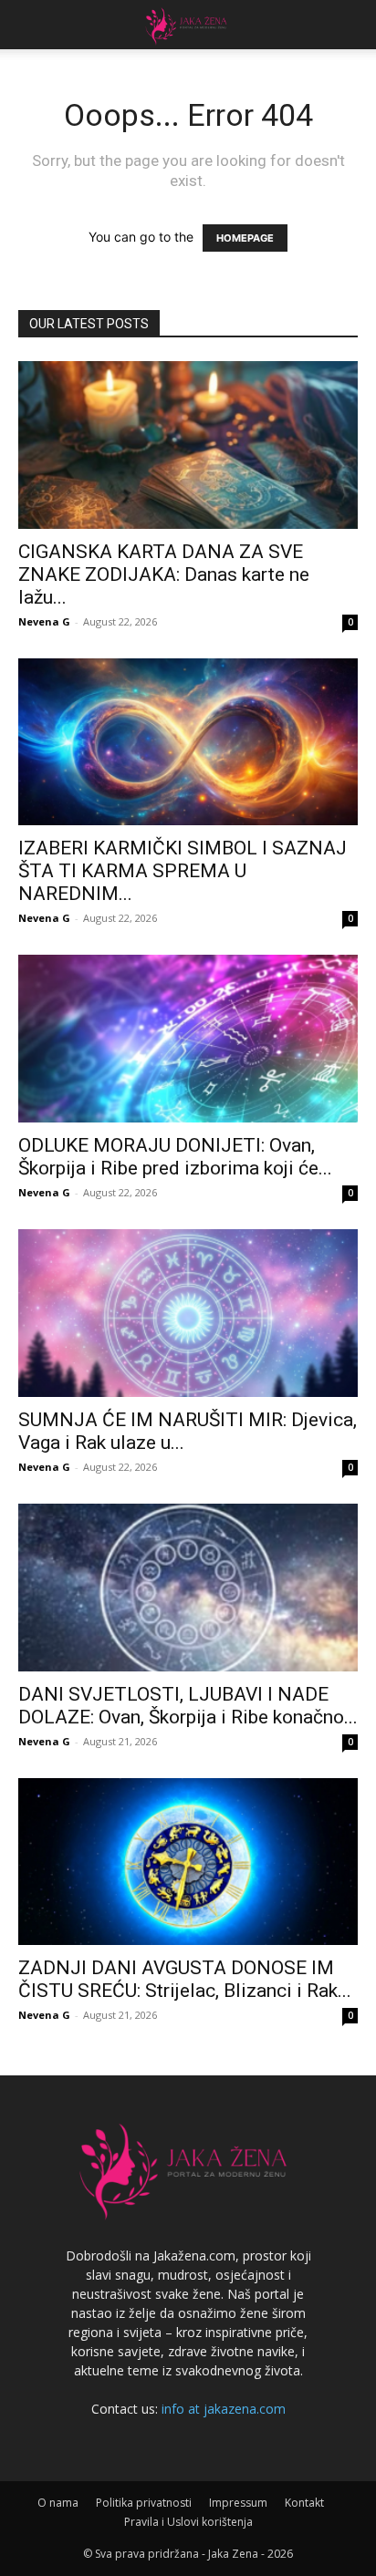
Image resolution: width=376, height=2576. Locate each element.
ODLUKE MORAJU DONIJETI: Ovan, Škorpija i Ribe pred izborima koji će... (175, 1157)
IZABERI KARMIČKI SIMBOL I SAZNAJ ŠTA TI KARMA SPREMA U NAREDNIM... (183, 871)
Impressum (238, 2503)
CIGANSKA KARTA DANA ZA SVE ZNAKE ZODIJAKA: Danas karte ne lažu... (164, 574)
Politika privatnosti (144, 2503)
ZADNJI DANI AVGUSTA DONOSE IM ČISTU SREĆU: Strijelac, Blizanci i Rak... (185, 1979)
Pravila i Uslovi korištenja (188, 2522)
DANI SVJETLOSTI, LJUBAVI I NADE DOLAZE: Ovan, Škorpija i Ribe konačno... (188, 1706)
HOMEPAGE (245, 238)
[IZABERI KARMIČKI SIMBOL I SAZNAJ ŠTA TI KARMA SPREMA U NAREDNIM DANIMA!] (188, 742)
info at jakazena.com (224, 2409)
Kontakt (304, 2503)
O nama (58, 2503)
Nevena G (44, 621)
